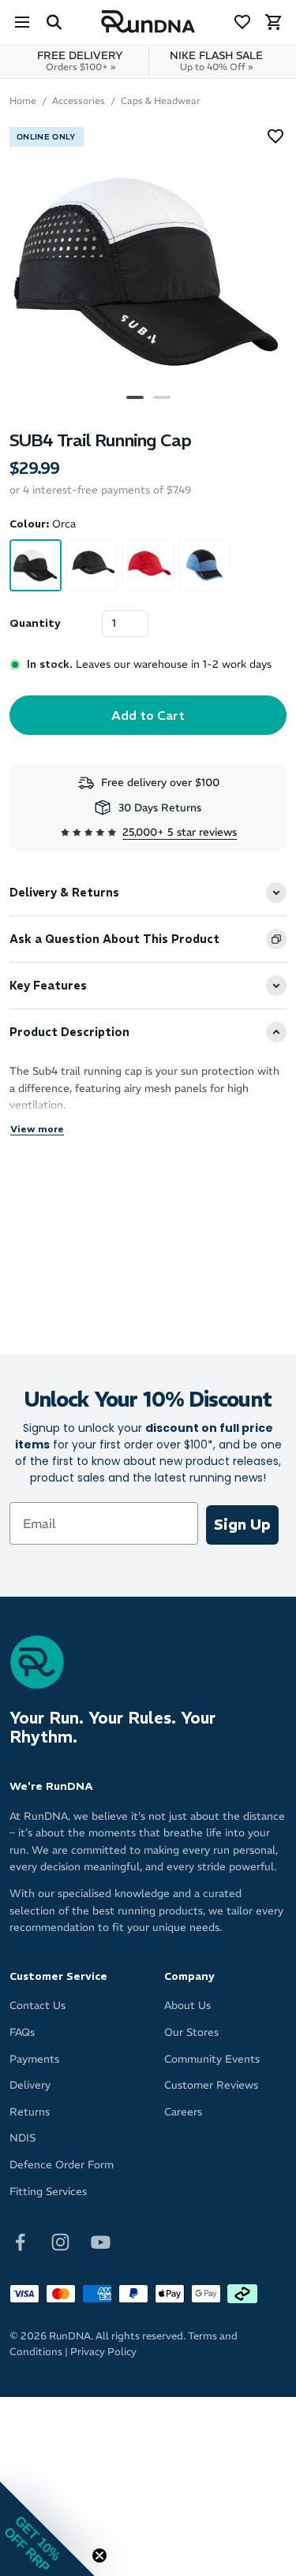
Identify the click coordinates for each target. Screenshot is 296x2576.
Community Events (212, 2059)
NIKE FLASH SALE (216, 61)
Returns (30, 2112)
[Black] (92, 565)
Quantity (35, 623)
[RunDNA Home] (148, 22)
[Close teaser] (99, 2555)
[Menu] (22, 22)
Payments (34, 2059)
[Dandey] (204, 565)
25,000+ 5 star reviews (180, 832)
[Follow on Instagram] (60, 2241)
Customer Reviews (211, 2085)
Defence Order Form (62, 2165)
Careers (183, 2112)
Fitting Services (48, 2192)
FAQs (22, 2032)
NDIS (22, 2138)
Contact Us (37, 2006)
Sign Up (242, 1525)
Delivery (30, 2085)
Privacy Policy (103, 2352)
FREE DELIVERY (80, 61)
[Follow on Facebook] (20, 2241)
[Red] (148, 565)
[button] (47, 2529)
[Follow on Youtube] (101, 2241)
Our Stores (191, 2032)
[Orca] (36, 565)
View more (37, 1129)
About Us (187, 2006)
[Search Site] (54, 22)
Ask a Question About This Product (114, 939)
